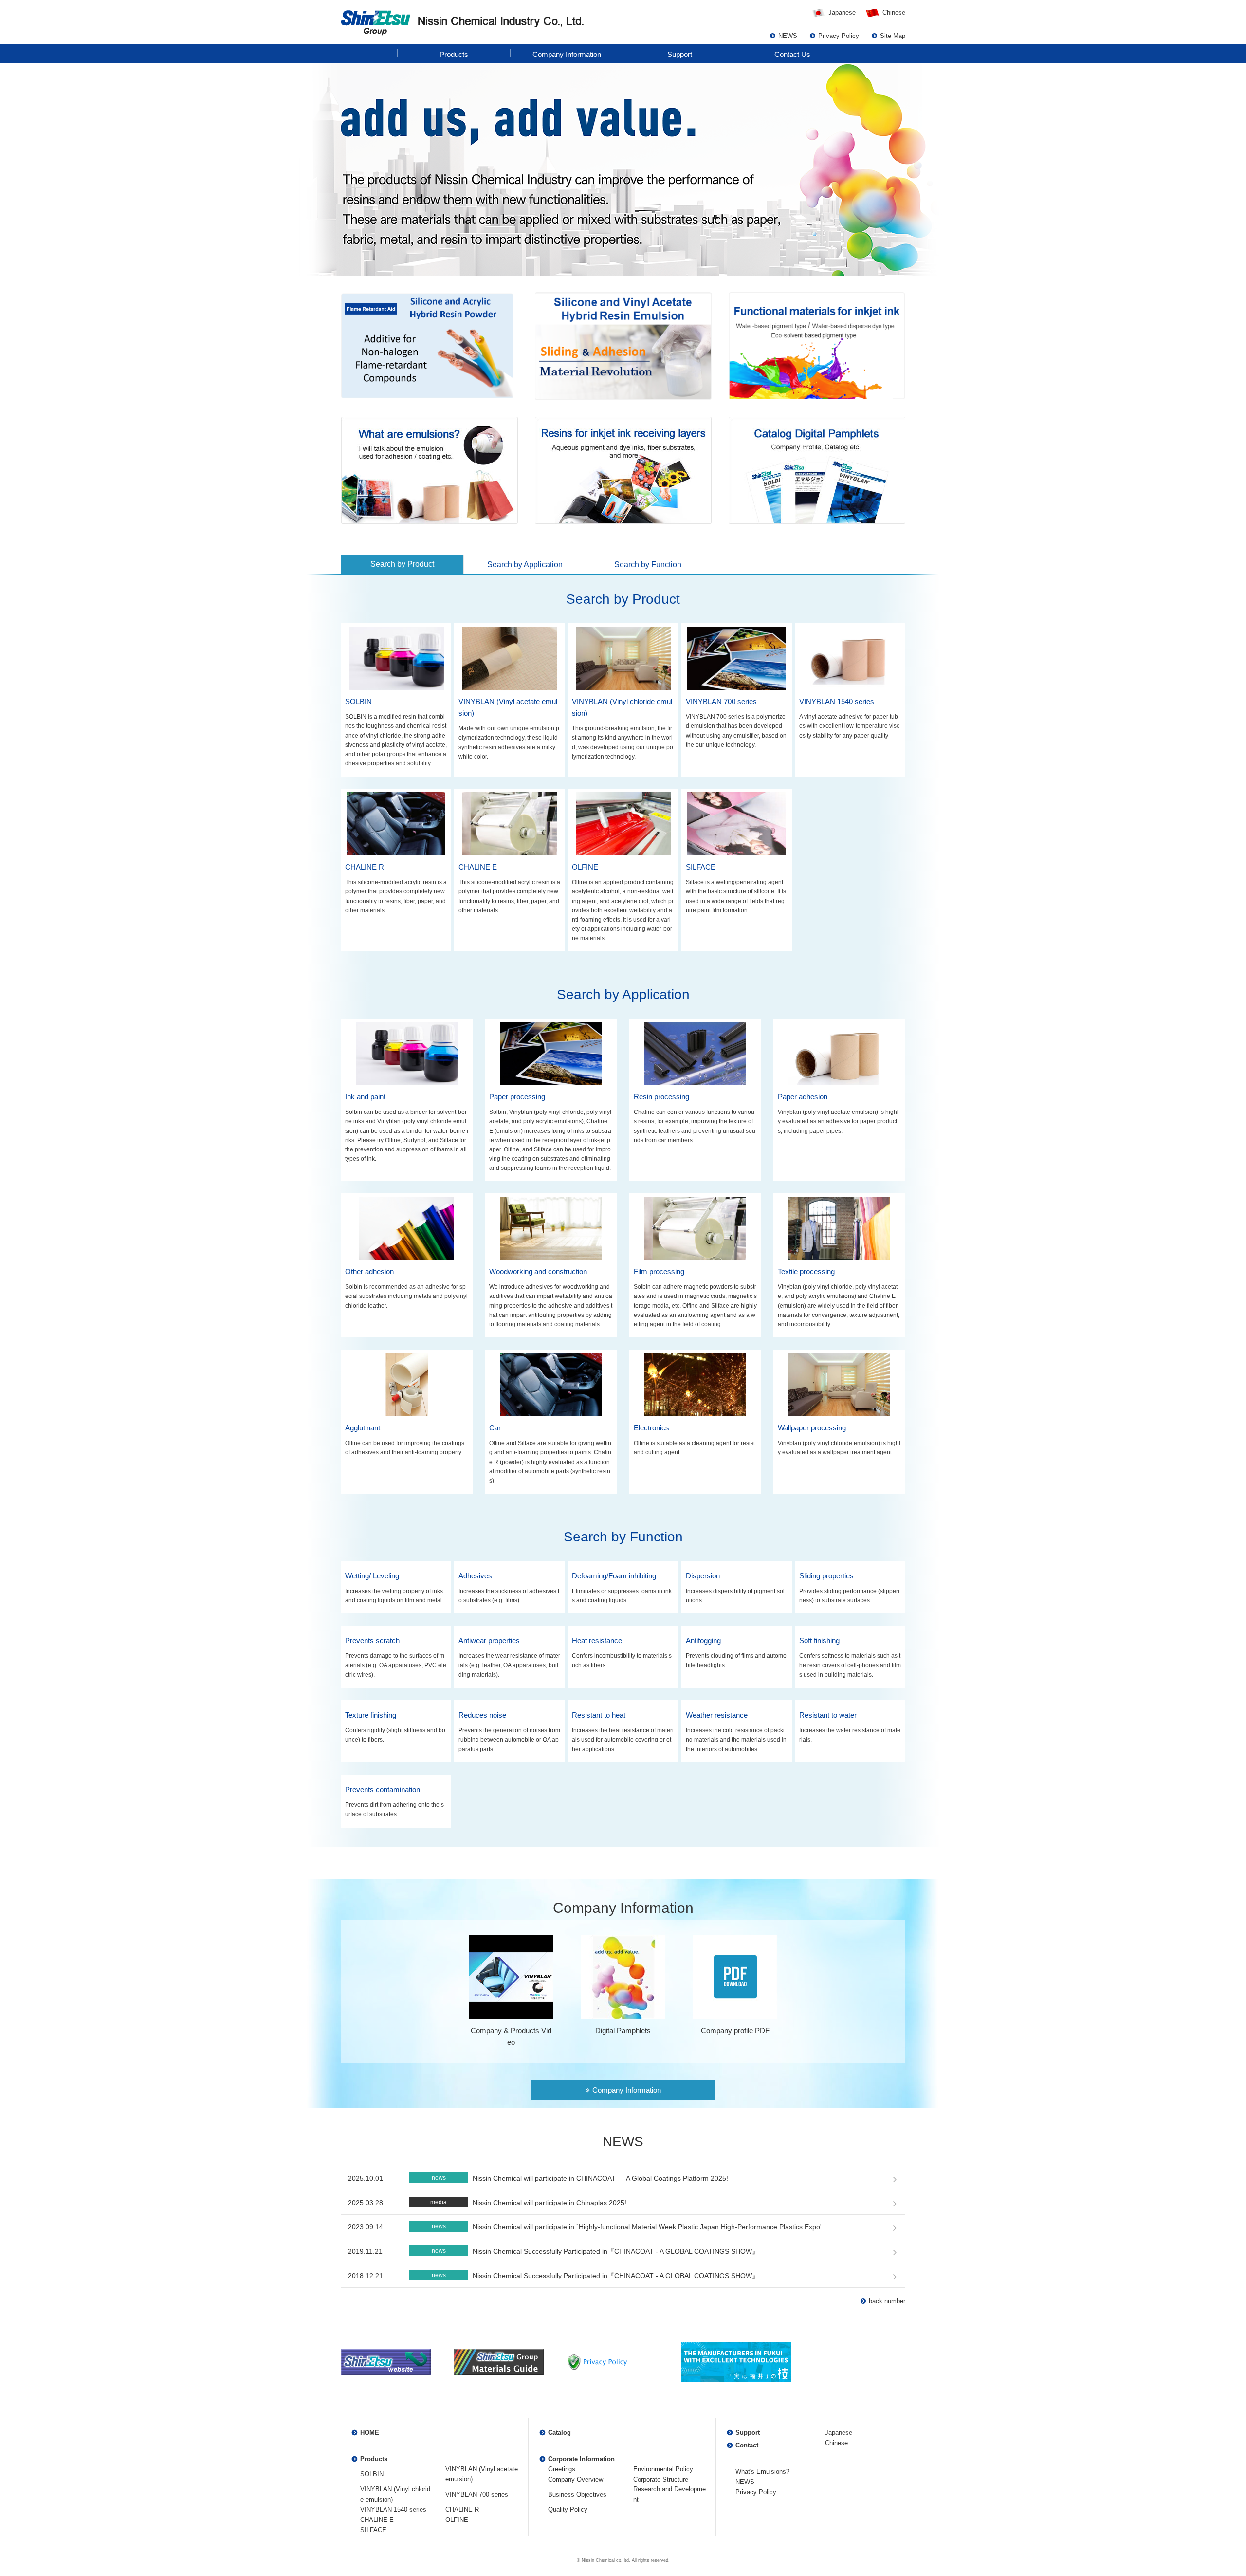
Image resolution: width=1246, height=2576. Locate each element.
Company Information (627, 2090)
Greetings (562, 2469)
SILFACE (373, 2530)
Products (374, 2459)
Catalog (559, 2433)
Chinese (894, 12)
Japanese (842, 12)
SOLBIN (372, 2474)
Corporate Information (581, 2459)
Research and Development (669, 2494)
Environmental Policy (663, 2469)
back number (887, 2301)
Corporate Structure (661, 2479)
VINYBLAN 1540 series (393, 2510)
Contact (747, 2445)
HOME (370, 2433)
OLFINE (457, 2520)
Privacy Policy (756, 2492)
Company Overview (576, 2479)
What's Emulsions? (762, 2472)
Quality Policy (568, 2510)
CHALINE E (377, 2520)
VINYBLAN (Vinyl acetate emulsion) (482, 2474)
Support (748, 2433)
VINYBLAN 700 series (477, 2494)
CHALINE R (462, 2510)
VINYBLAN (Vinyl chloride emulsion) (395, 2494)
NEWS (745, 2482)
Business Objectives (577, 2494)
